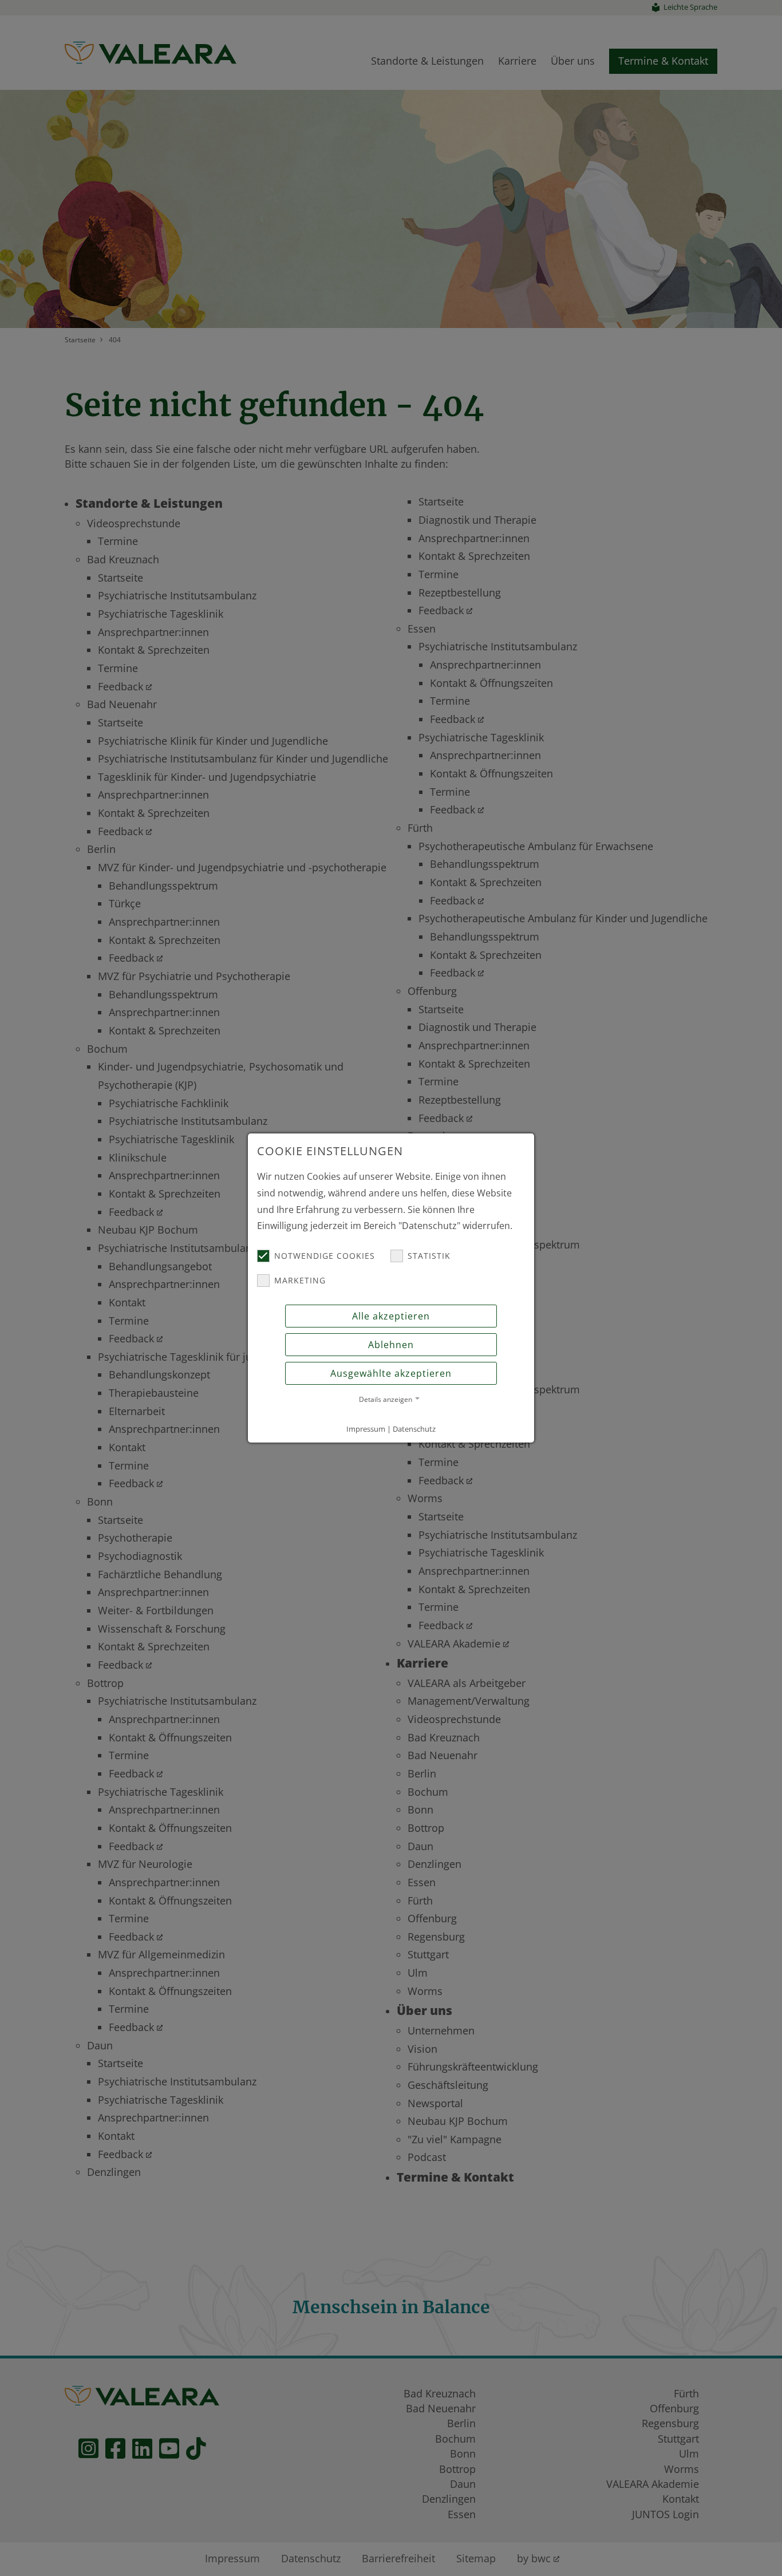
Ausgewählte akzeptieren (391, 1373)
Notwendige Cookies (325, 1256)
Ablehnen (391, 1345)
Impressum (366, 1429)
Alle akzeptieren (391, 1316)
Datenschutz (414, 1429)
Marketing (300, 1280)
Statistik (429, 1256)
